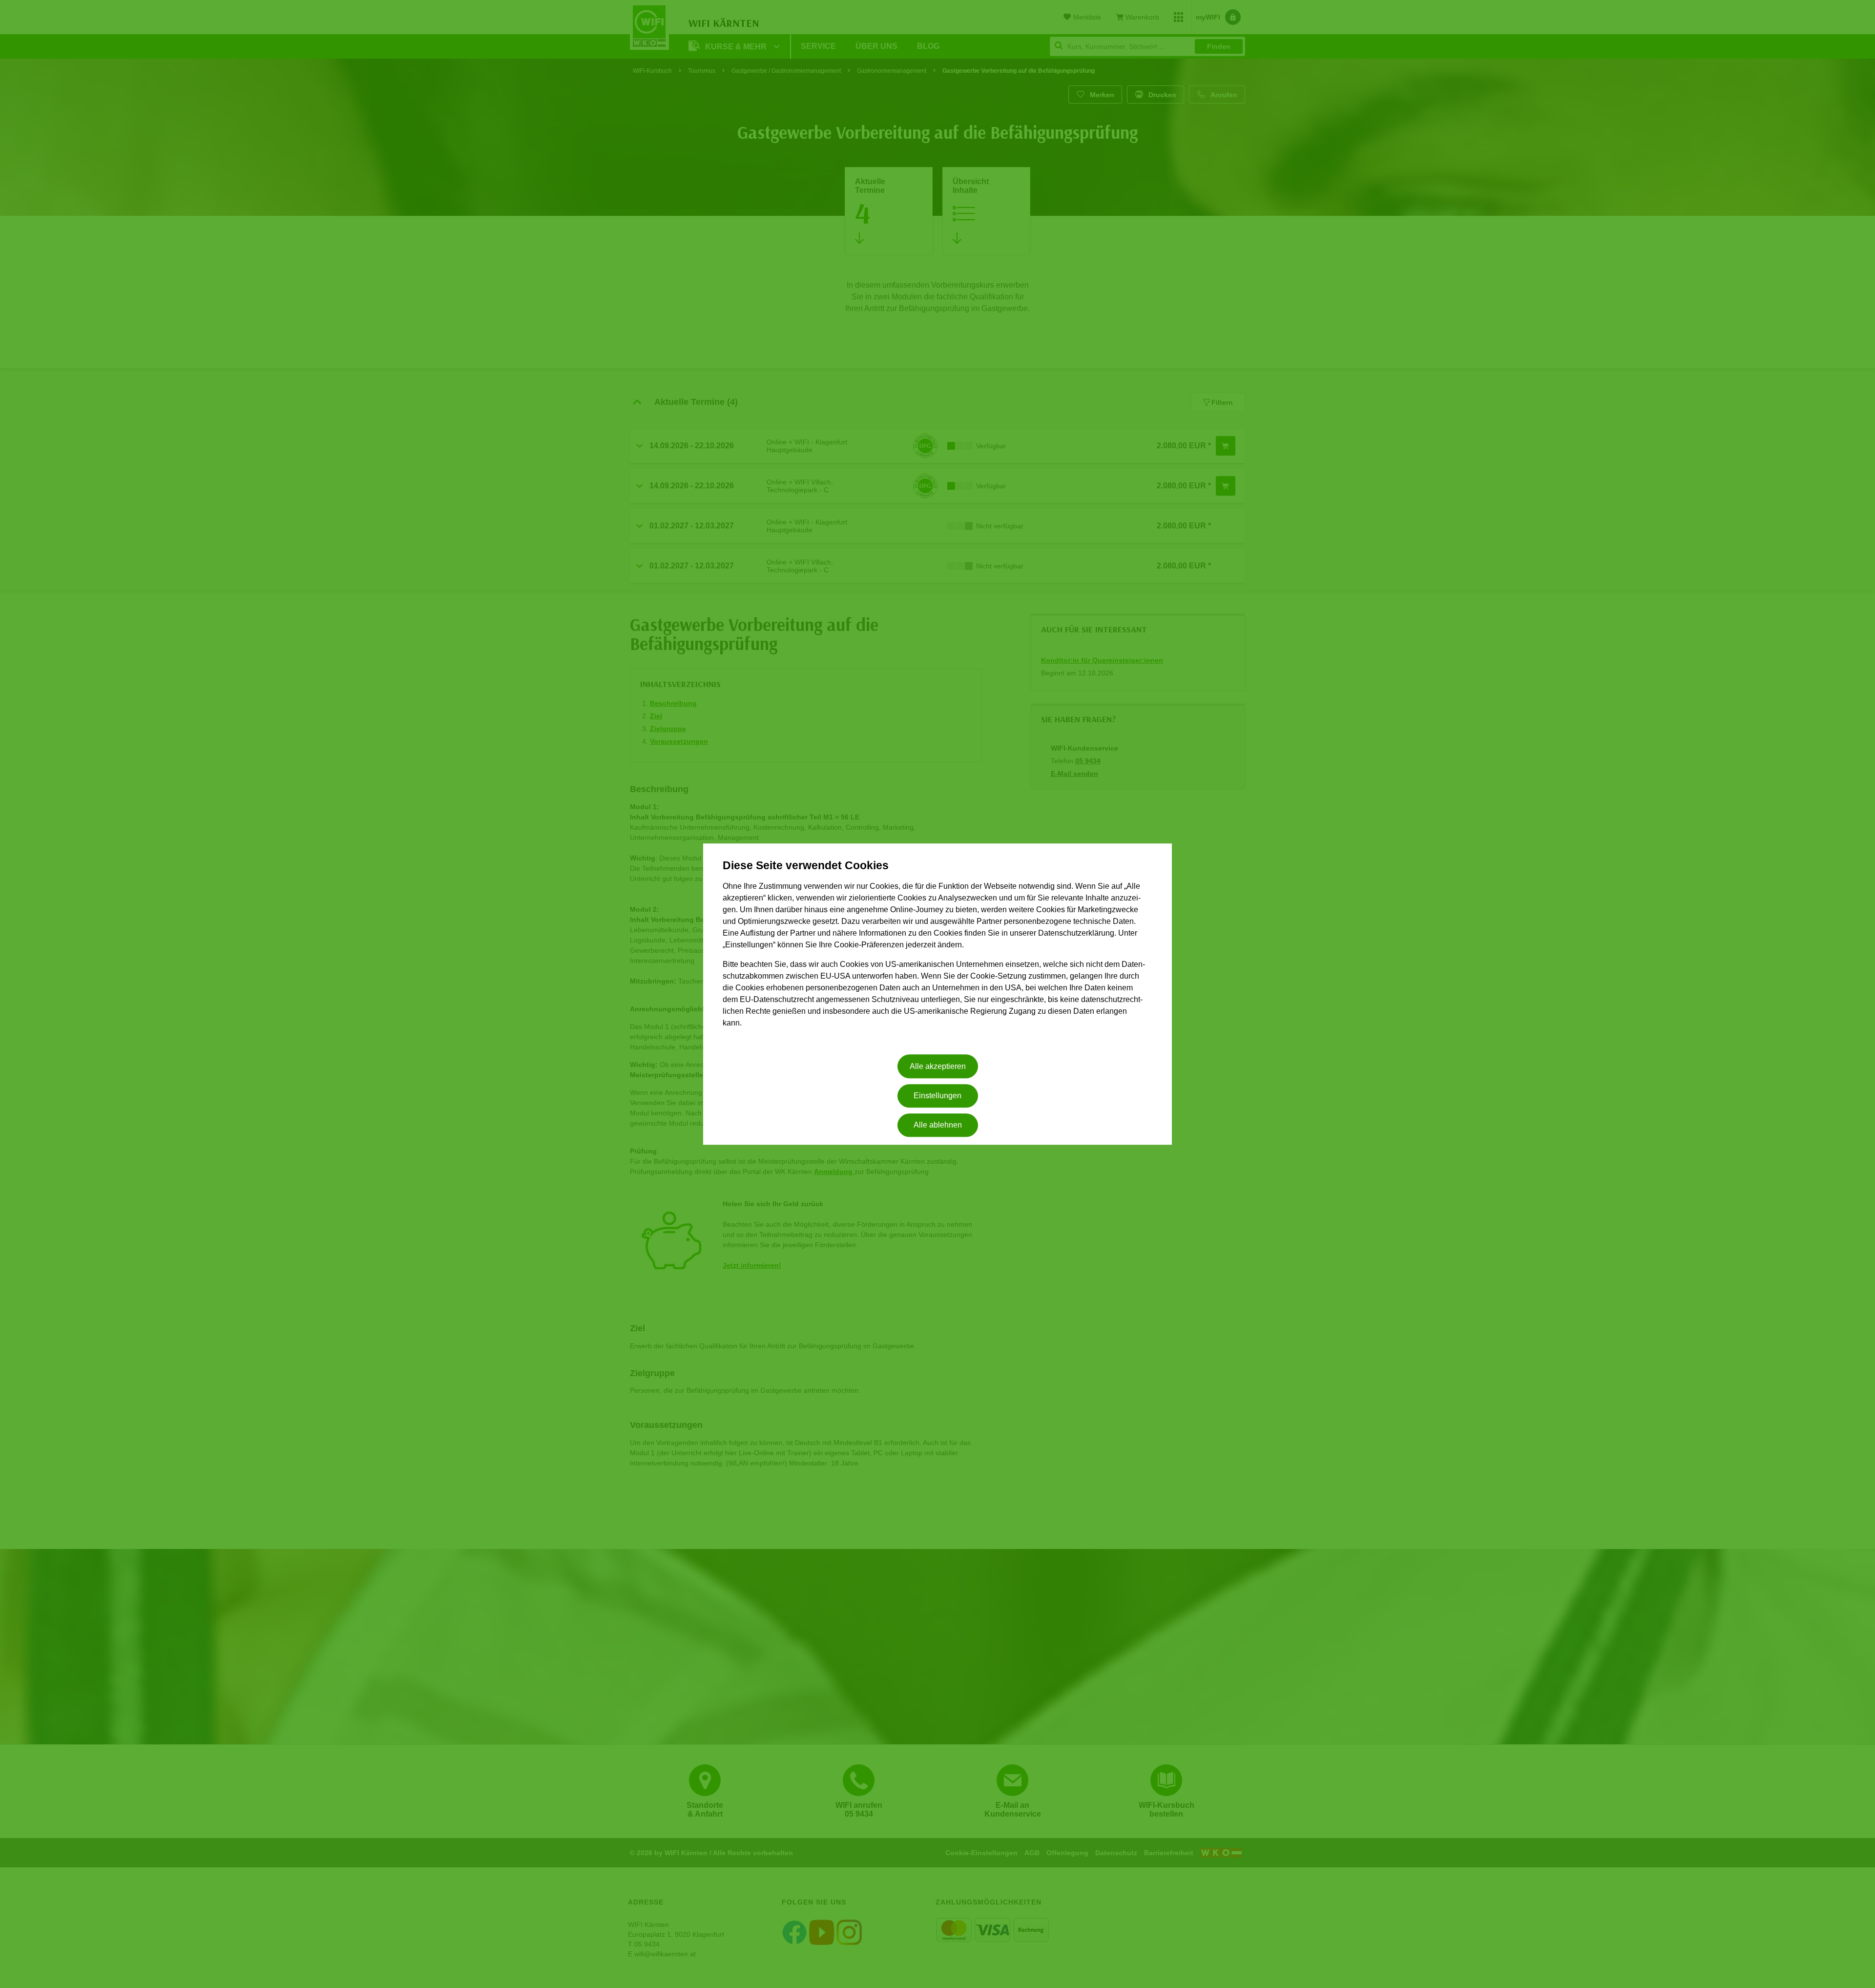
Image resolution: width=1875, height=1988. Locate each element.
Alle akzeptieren (938, 1066)
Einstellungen (937, 1096)
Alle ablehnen (938, 1125)
